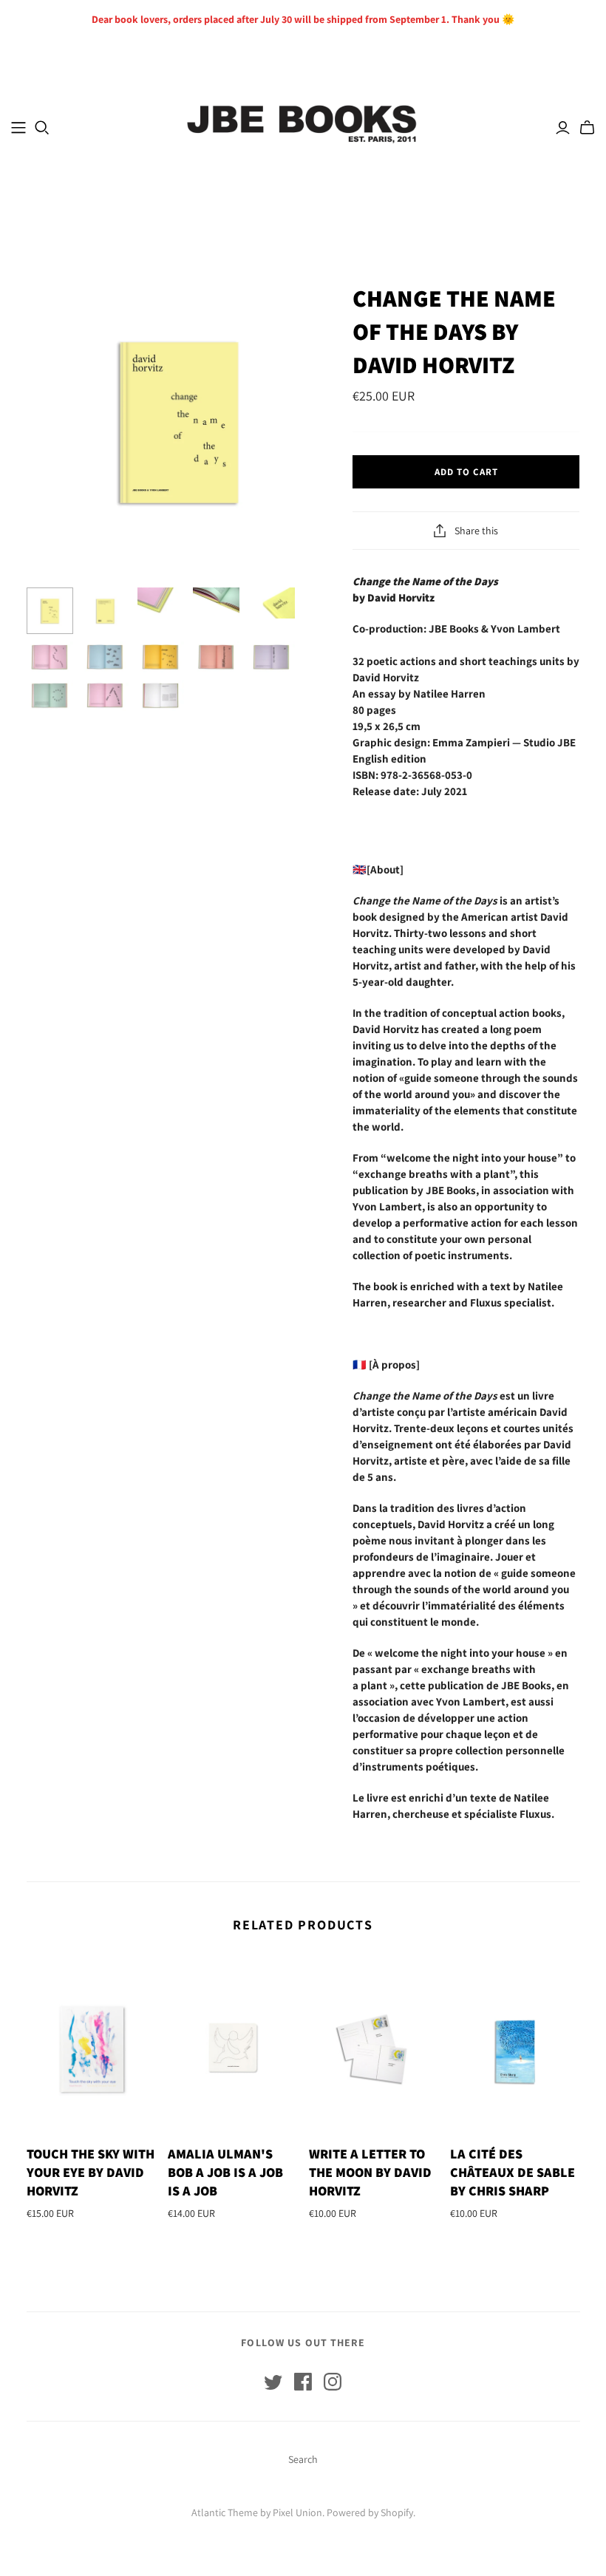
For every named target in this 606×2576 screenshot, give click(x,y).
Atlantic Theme (225, 2512)
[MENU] (18, 128)
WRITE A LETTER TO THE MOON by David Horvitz (370, 2172)
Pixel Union (297, 2512)
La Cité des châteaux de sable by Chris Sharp (513, 2172)
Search (303, 2459)
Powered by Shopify (370, 2512)
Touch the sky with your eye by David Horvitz (91, 2172)
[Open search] (42, 128)
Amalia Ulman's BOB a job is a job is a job (225, 2172)
